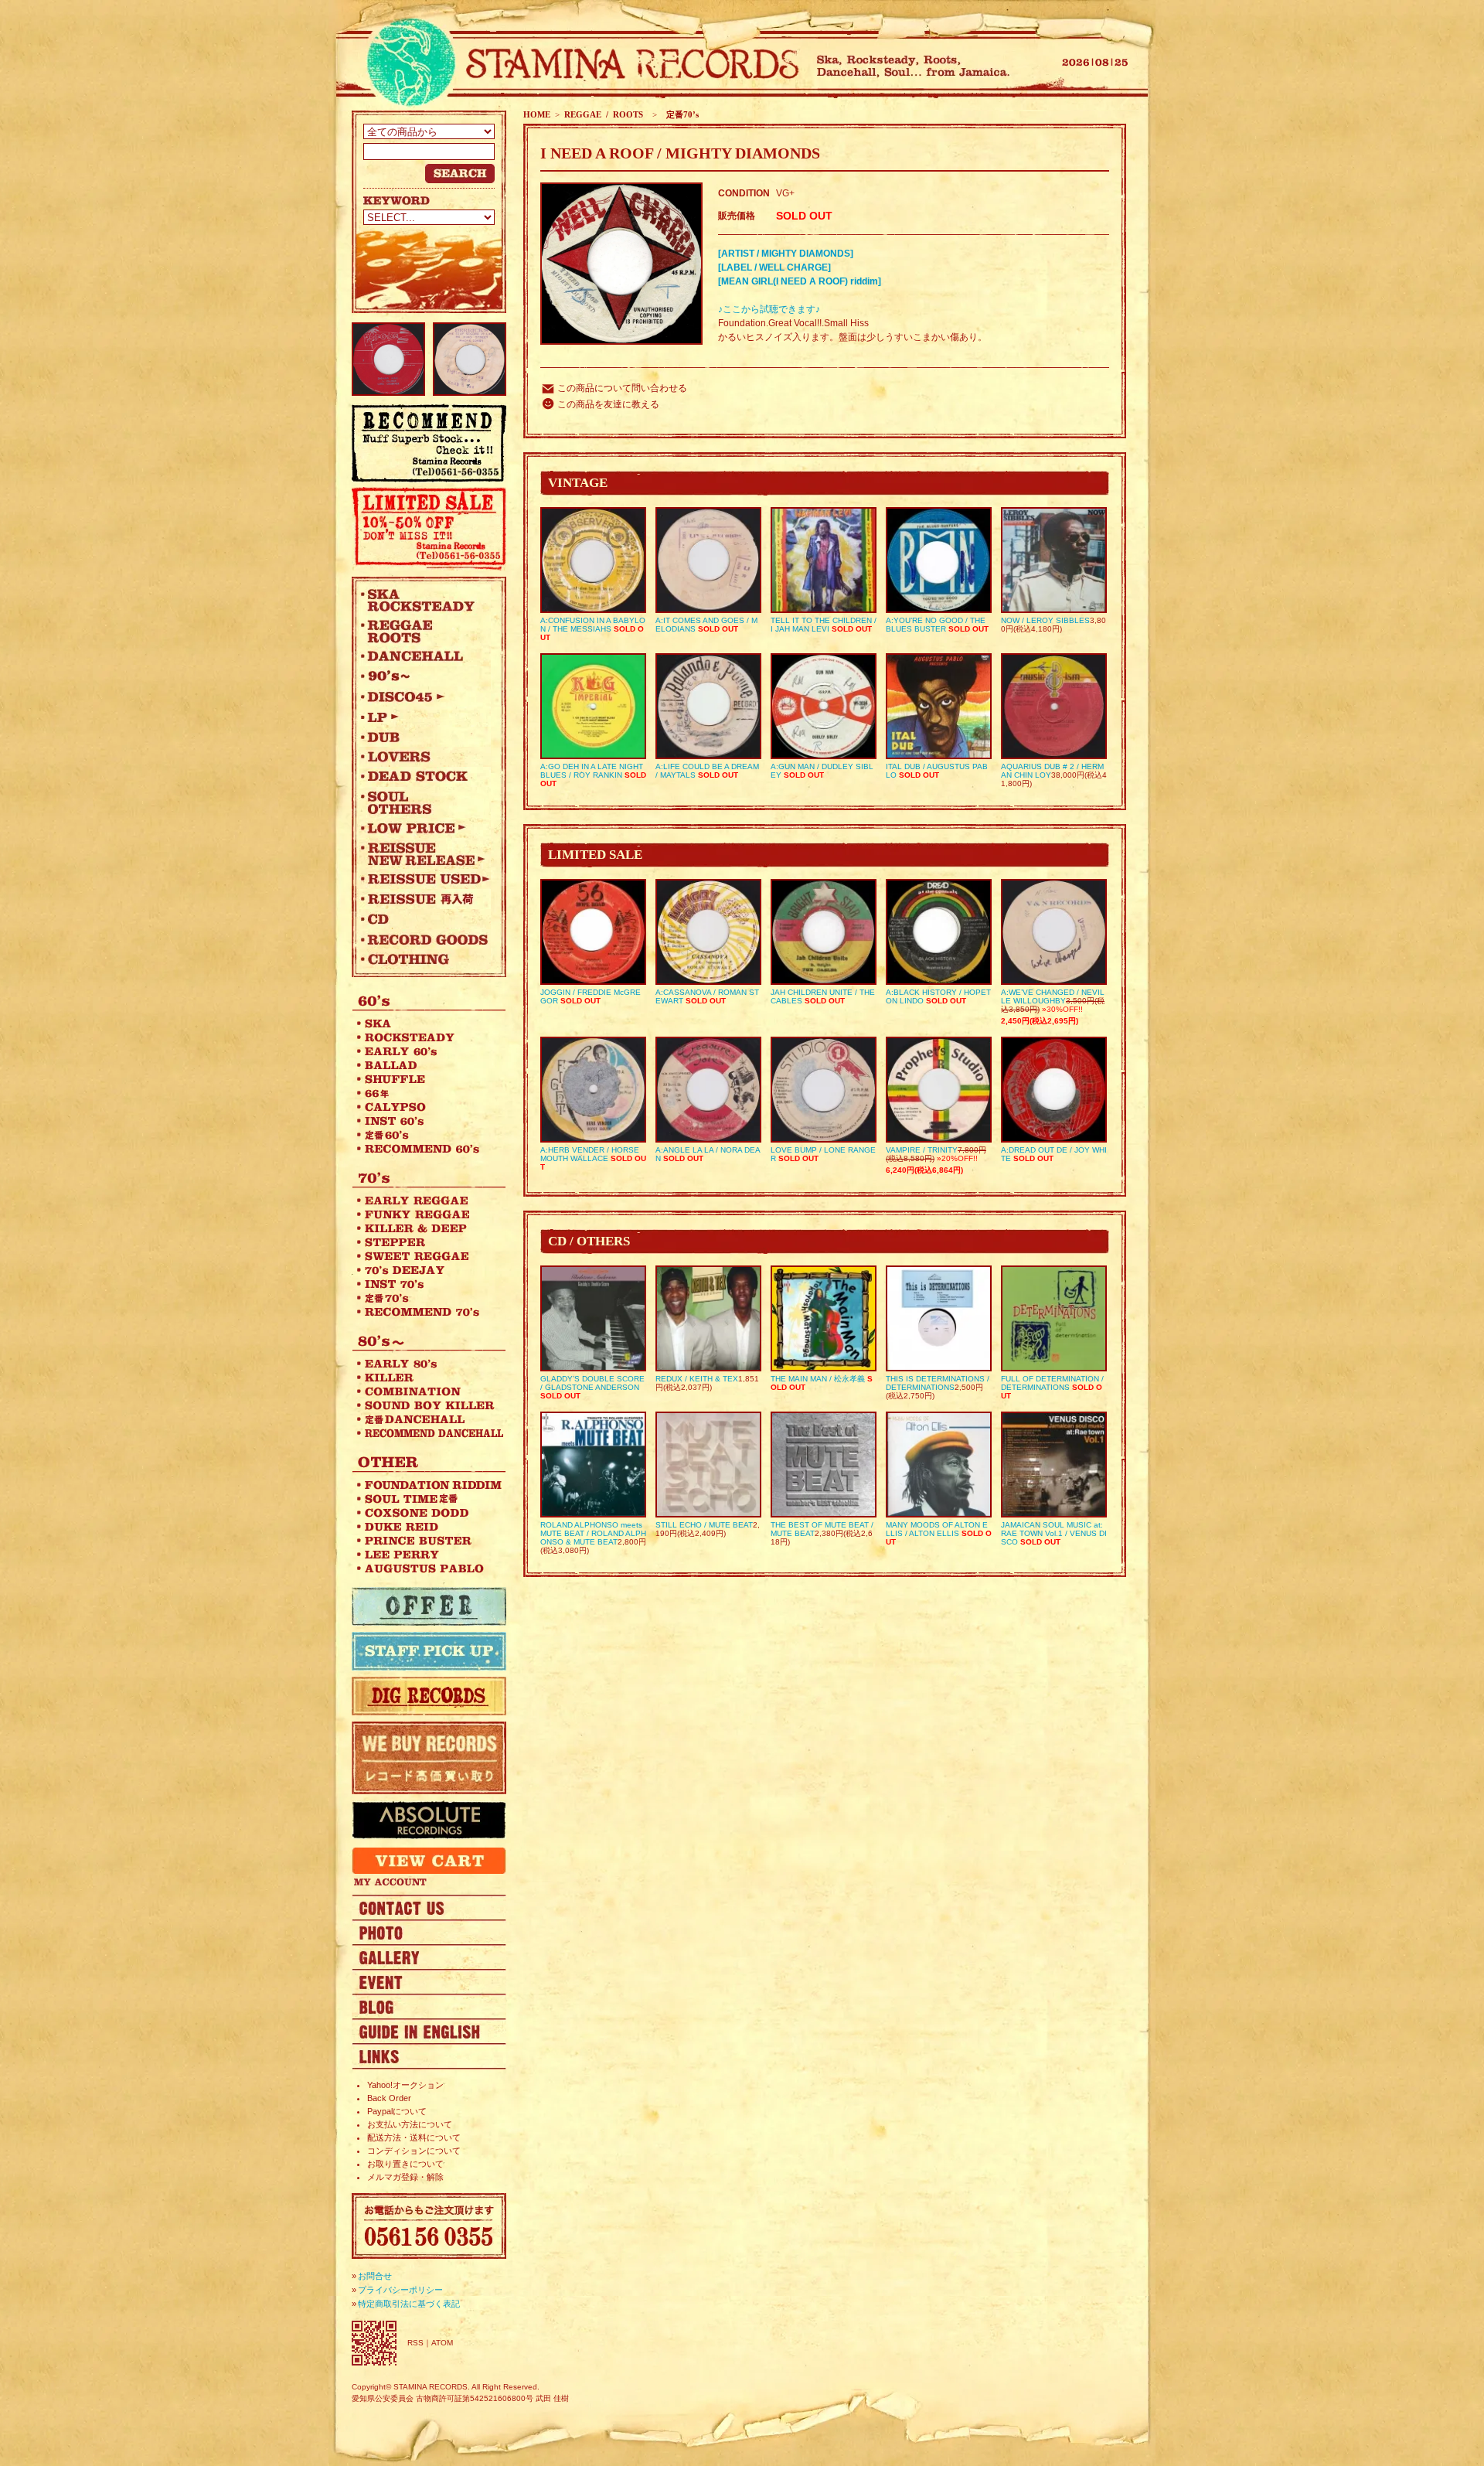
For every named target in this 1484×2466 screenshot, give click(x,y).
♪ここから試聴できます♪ (769, 309)
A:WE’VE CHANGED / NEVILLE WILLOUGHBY (1053, 996)
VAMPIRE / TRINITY (922, 1150)
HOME (537, 114)
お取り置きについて (405, 2164)
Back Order (389, 2098)
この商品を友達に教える (608, 404)
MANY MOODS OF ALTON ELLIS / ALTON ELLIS (937, 1529)
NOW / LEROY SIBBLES (1045, 620)
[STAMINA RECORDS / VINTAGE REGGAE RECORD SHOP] (578, 64)
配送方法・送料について (414, 2137)
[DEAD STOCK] (425, 777)
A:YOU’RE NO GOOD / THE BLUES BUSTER (936, 625)
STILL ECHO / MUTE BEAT (704, 1525)
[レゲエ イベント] (429, 1981)
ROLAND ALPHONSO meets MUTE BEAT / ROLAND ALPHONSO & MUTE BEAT (593, 1533)
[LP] (425, 717)
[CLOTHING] (425, 959)
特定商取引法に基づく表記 (409, 2304)
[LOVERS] (425, 757)
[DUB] (425, 737)
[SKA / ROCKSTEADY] (425, 600)
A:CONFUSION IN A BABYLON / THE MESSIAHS (593, 625)
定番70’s (680, 114)
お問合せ (375, 2276)
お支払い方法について (410, 2124)
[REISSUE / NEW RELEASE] (425, 853)
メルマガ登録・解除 (405, 2177)
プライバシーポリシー (400, 2290)
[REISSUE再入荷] (425, 899)
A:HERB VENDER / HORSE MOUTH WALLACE (590, 1154)
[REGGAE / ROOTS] (425, 631)
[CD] (425, 919)
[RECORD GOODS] (425, 939)
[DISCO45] (425, 697)
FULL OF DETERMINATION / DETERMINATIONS (1052, 1383)
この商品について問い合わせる (622, 388)
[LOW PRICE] (425, 828)
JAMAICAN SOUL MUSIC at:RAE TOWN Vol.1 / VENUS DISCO (1054, 1533)
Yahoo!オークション (405, 2085)
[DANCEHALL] (425, 656)
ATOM (442, 2343)
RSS (415, 2343)
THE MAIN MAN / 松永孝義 (818, 1379)
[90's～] (425, 676)
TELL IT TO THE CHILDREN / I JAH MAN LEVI (824, 625)
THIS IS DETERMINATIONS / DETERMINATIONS (938, 1383)
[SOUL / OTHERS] (425, 802)
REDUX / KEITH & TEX (697, 1379)
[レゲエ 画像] (429, 1932)
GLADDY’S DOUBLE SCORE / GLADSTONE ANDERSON (592, 1383)
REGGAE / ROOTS (604, 114)
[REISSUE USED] (425, 879)
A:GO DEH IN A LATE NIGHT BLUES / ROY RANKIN (592, 771)
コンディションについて (414, 2151)
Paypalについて (397, 2111)
